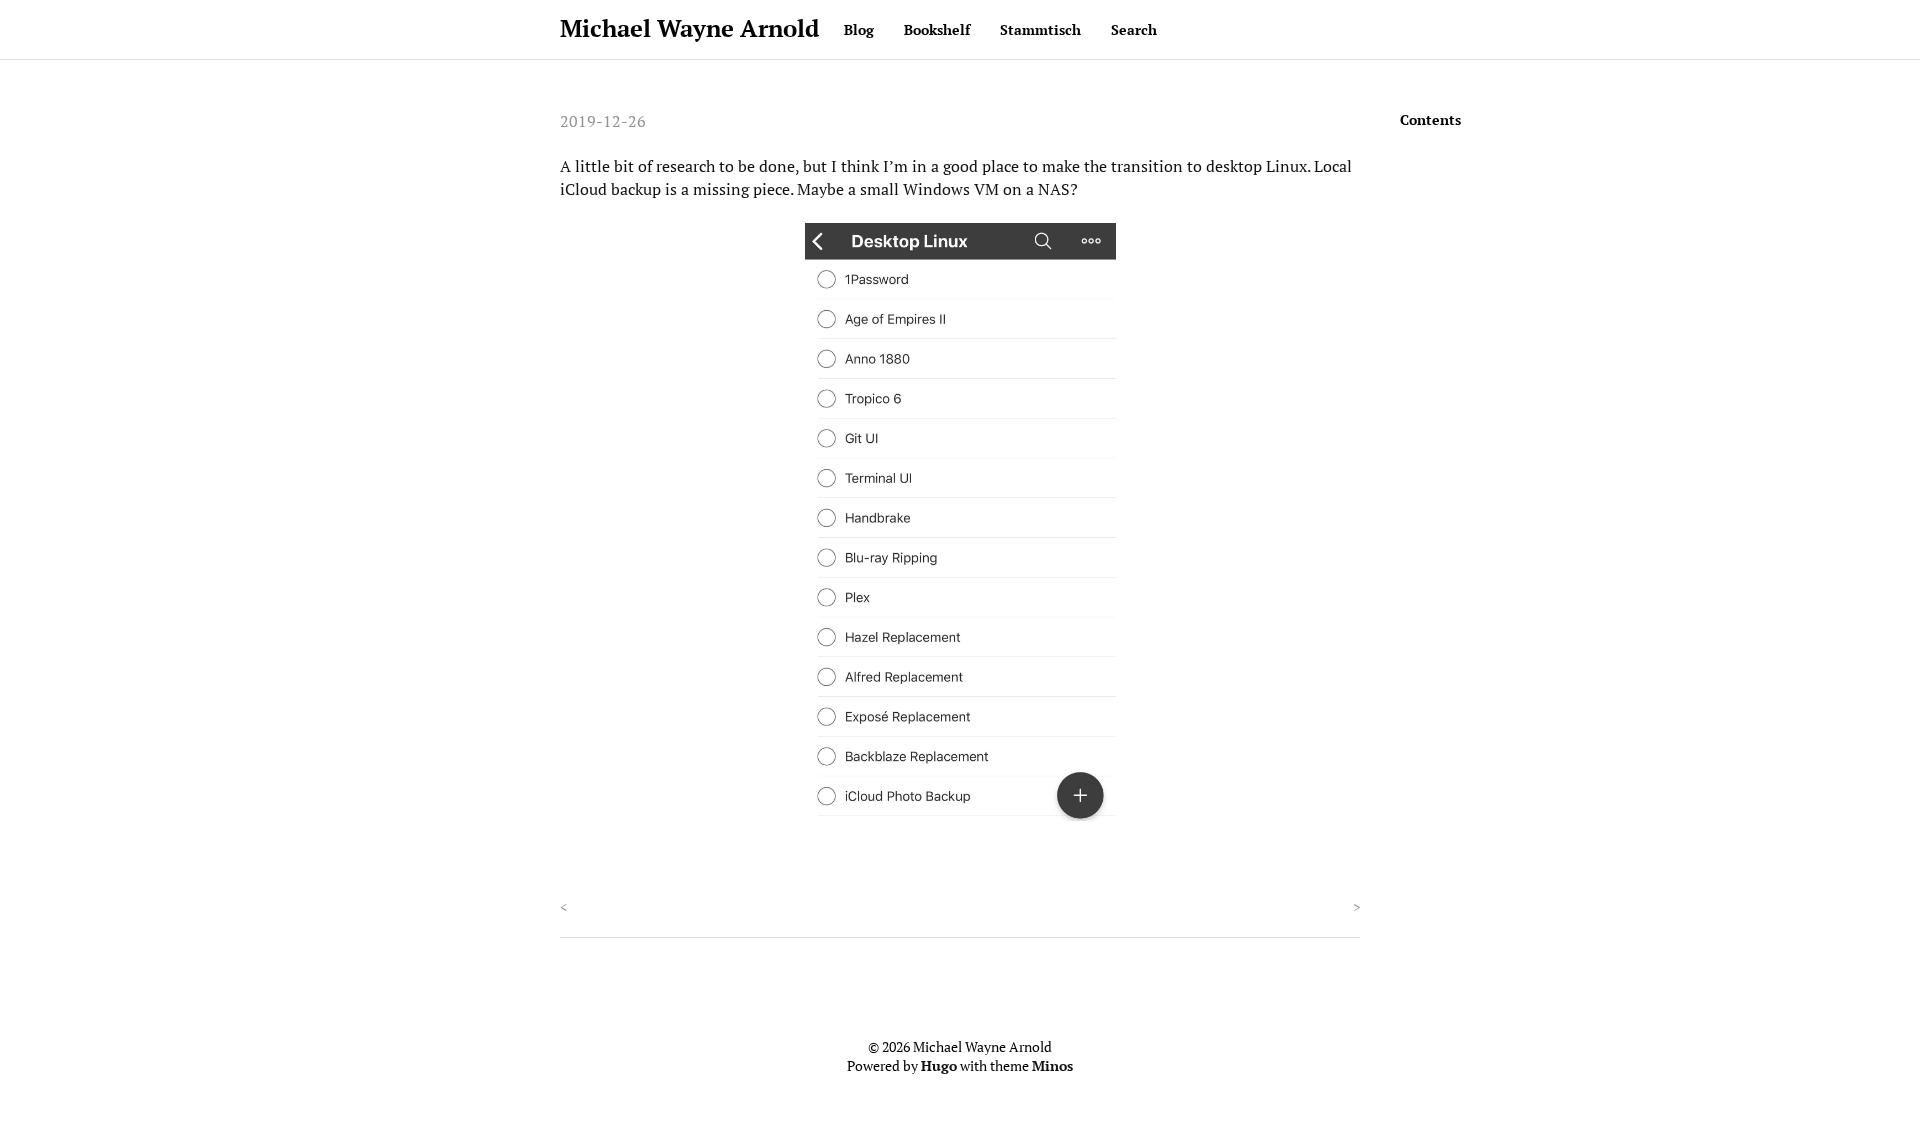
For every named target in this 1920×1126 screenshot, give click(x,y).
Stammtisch (1040, 29)
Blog (859, 29)
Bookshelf (937, 29)
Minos (1052, 1066)
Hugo (939, 1066)
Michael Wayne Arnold (689, 28)
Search (1134, 29)
